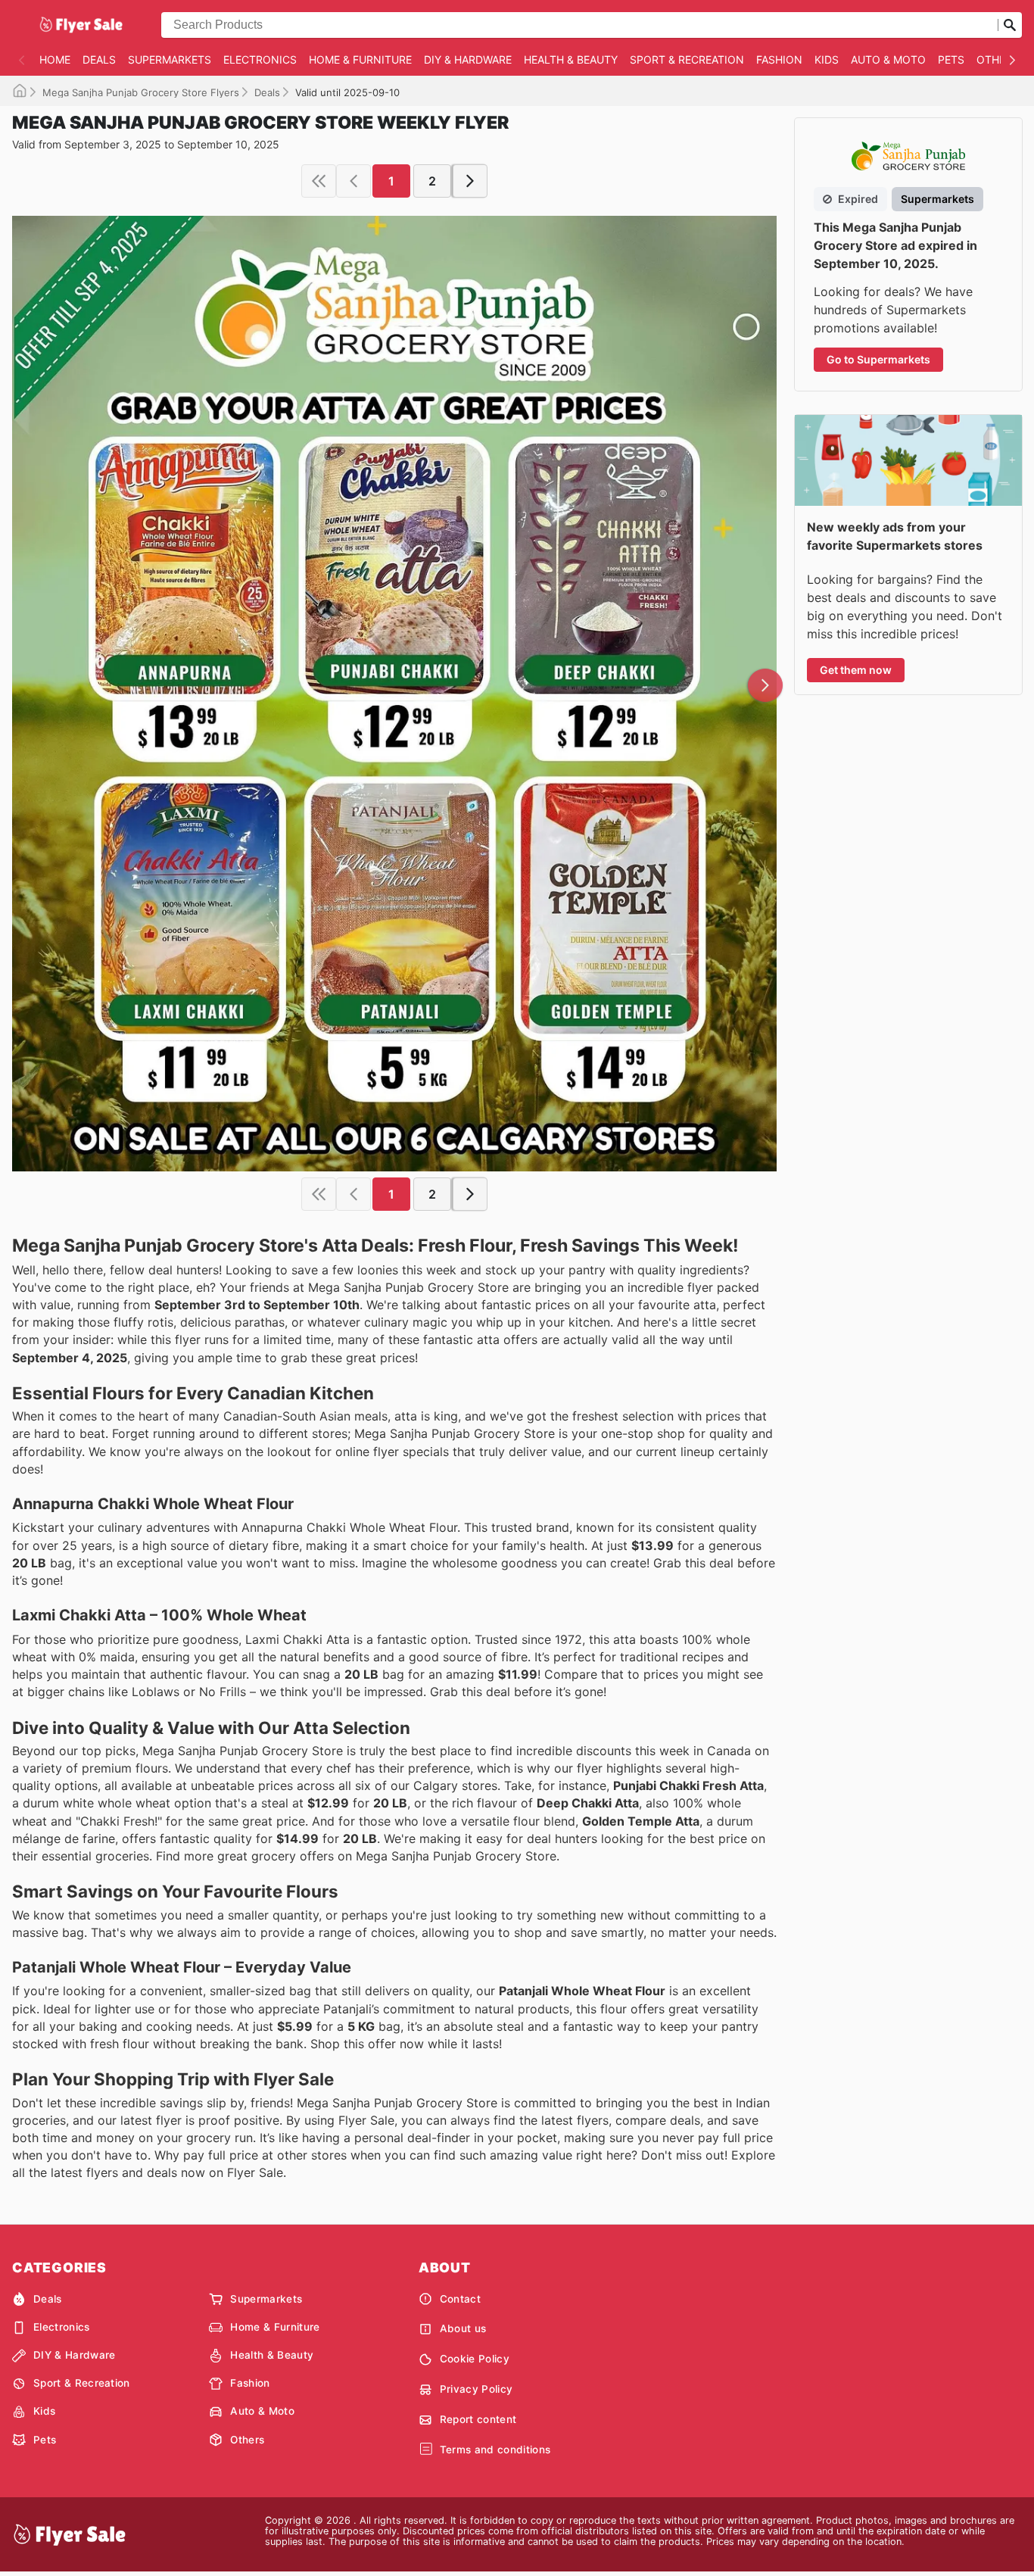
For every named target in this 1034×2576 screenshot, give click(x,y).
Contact (460, 2299)
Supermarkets (170, 59)
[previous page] (353, 181)
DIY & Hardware (468, 59)
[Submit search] (1010, 25)
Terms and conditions (495, 2450)
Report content (478, 2419)
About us (463, 2328)
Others (998, 59)
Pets (951, 59)
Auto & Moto (888, 59)
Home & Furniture (360, 59)
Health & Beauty (571, 59)
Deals (99, 59)
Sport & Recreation (687, 59)
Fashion (779, 59)
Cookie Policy (475, 2359)
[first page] (319, 181)
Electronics (260, 59)
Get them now (856, 670)
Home (55, 59)
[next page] (470, 181)
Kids (827, 59)
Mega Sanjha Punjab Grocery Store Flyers (141, 92)
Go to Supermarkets (878, 359)
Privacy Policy (476, 2389)
